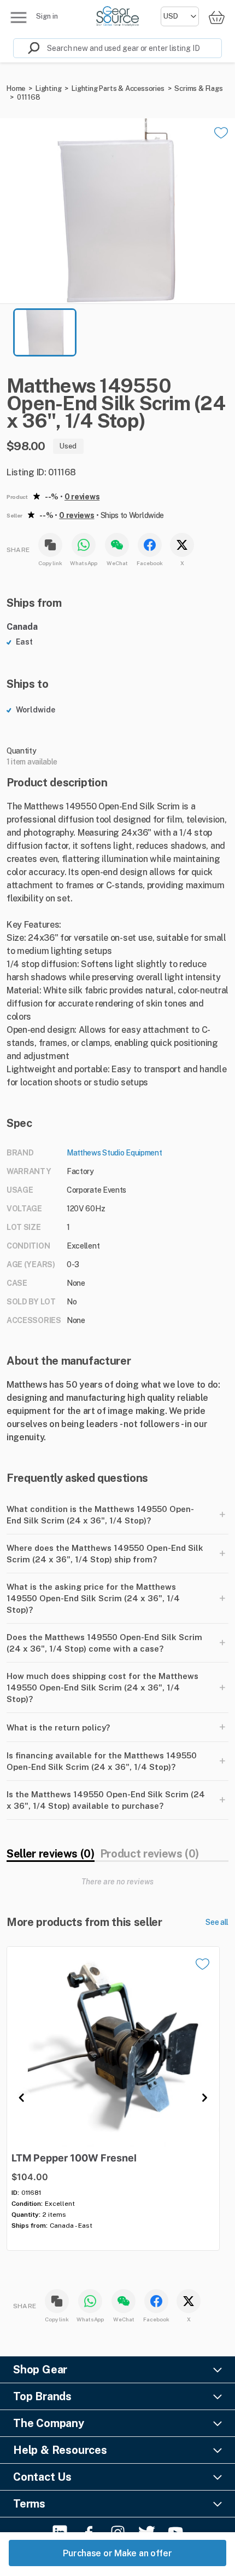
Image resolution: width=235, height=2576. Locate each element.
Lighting (48, 88)
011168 (29, 97)
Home (16, 88)
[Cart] (216, 17)
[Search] (27, 48)
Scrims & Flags (198, 88)
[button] (117, 211)
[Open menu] (19, 18)
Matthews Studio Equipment (114, 1153)
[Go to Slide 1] (45, 332)
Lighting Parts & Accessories (118, 88)
